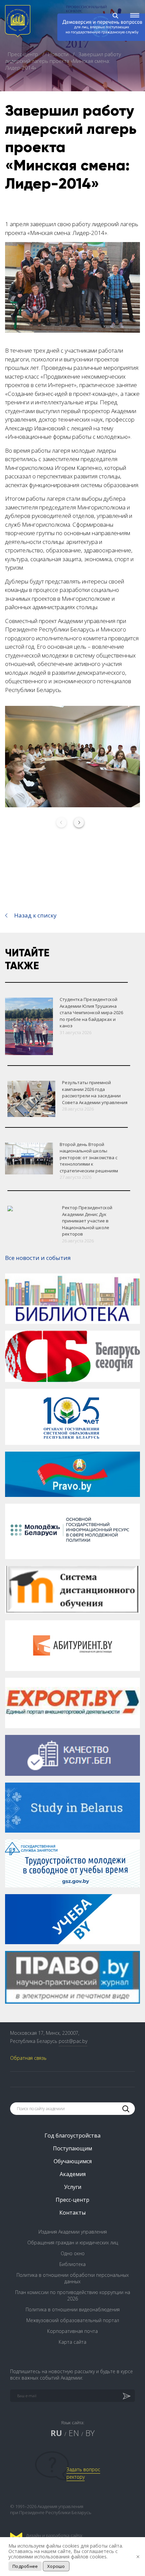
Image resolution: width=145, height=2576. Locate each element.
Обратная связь (28, 2058)
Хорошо (56, 2566)
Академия (73, 2174)
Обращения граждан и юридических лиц (73, 2243)
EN (74, 2433)
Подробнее (25, 2566)
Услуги (73, 2187)
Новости (59, 54)
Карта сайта (72, 2342)
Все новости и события (38, 1258)
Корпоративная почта (72, 2331)
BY (90, 2433)
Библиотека (72, 2264)
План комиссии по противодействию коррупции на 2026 (73, 2295)
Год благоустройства (72, 2136)
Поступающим (72, 2148)
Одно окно (73, 2253)
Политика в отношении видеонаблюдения (73, 2309)
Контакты (72, 2213)
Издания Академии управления (73, 2232)
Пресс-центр (24, 54)
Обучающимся (73, 2161)
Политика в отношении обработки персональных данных (73, 2278)
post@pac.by (73, 2041)
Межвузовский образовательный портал (73, 2320)
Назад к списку (35, 915)
